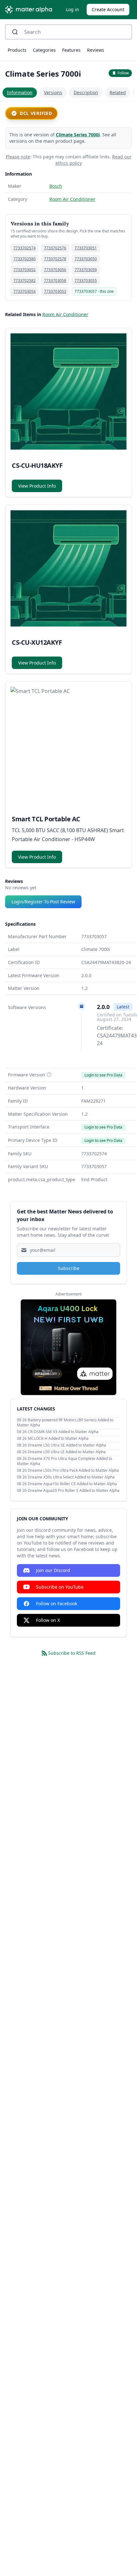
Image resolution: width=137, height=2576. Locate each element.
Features (71, 50)
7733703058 (55, 281)
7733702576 (55, 248)
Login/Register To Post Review (43, 902)
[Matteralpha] (30, 10)
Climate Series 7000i (78, 135)
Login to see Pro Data (103, 1075)
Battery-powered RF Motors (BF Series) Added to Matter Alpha (65, 1422)
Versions (53, 92)
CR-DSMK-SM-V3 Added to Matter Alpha (63, 1432)
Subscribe (69, 1268)
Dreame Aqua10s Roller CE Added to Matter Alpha (72, 1484)
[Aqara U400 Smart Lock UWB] (68, 1347)
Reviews (96, 50)
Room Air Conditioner (72, 199)
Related (118, 92)
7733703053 (55, 291)
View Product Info (37, 486)
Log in (72, 9)
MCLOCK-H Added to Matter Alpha (58, 1438)
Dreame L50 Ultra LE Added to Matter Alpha (67, 1452)
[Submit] (17, 32)
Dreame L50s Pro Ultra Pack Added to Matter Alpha (73, 1470)
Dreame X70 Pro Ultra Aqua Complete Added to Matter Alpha (65, 1461)
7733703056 (55, 270)
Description (86, 92)
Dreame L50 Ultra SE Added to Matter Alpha (67, 1445)
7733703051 (86, 248)
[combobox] (68, 32)
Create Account (108, 9)
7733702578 (55, 259)
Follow (123, 73)
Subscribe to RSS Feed (72, 1653)
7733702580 (25, 259)
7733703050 (86, 259)
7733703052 (25, 270)
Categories (44, 50)
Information (20, 92)
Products (17, 50)
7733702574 (25, 248)
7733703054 (25, 291)
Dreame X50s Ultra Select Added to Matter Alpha (71, 1477)
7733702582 (25, 281)
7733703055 (86, 281)
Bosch (56, 186)
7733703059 (86, 270)
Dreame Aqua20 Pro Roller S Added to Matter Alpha (74, 1490)
